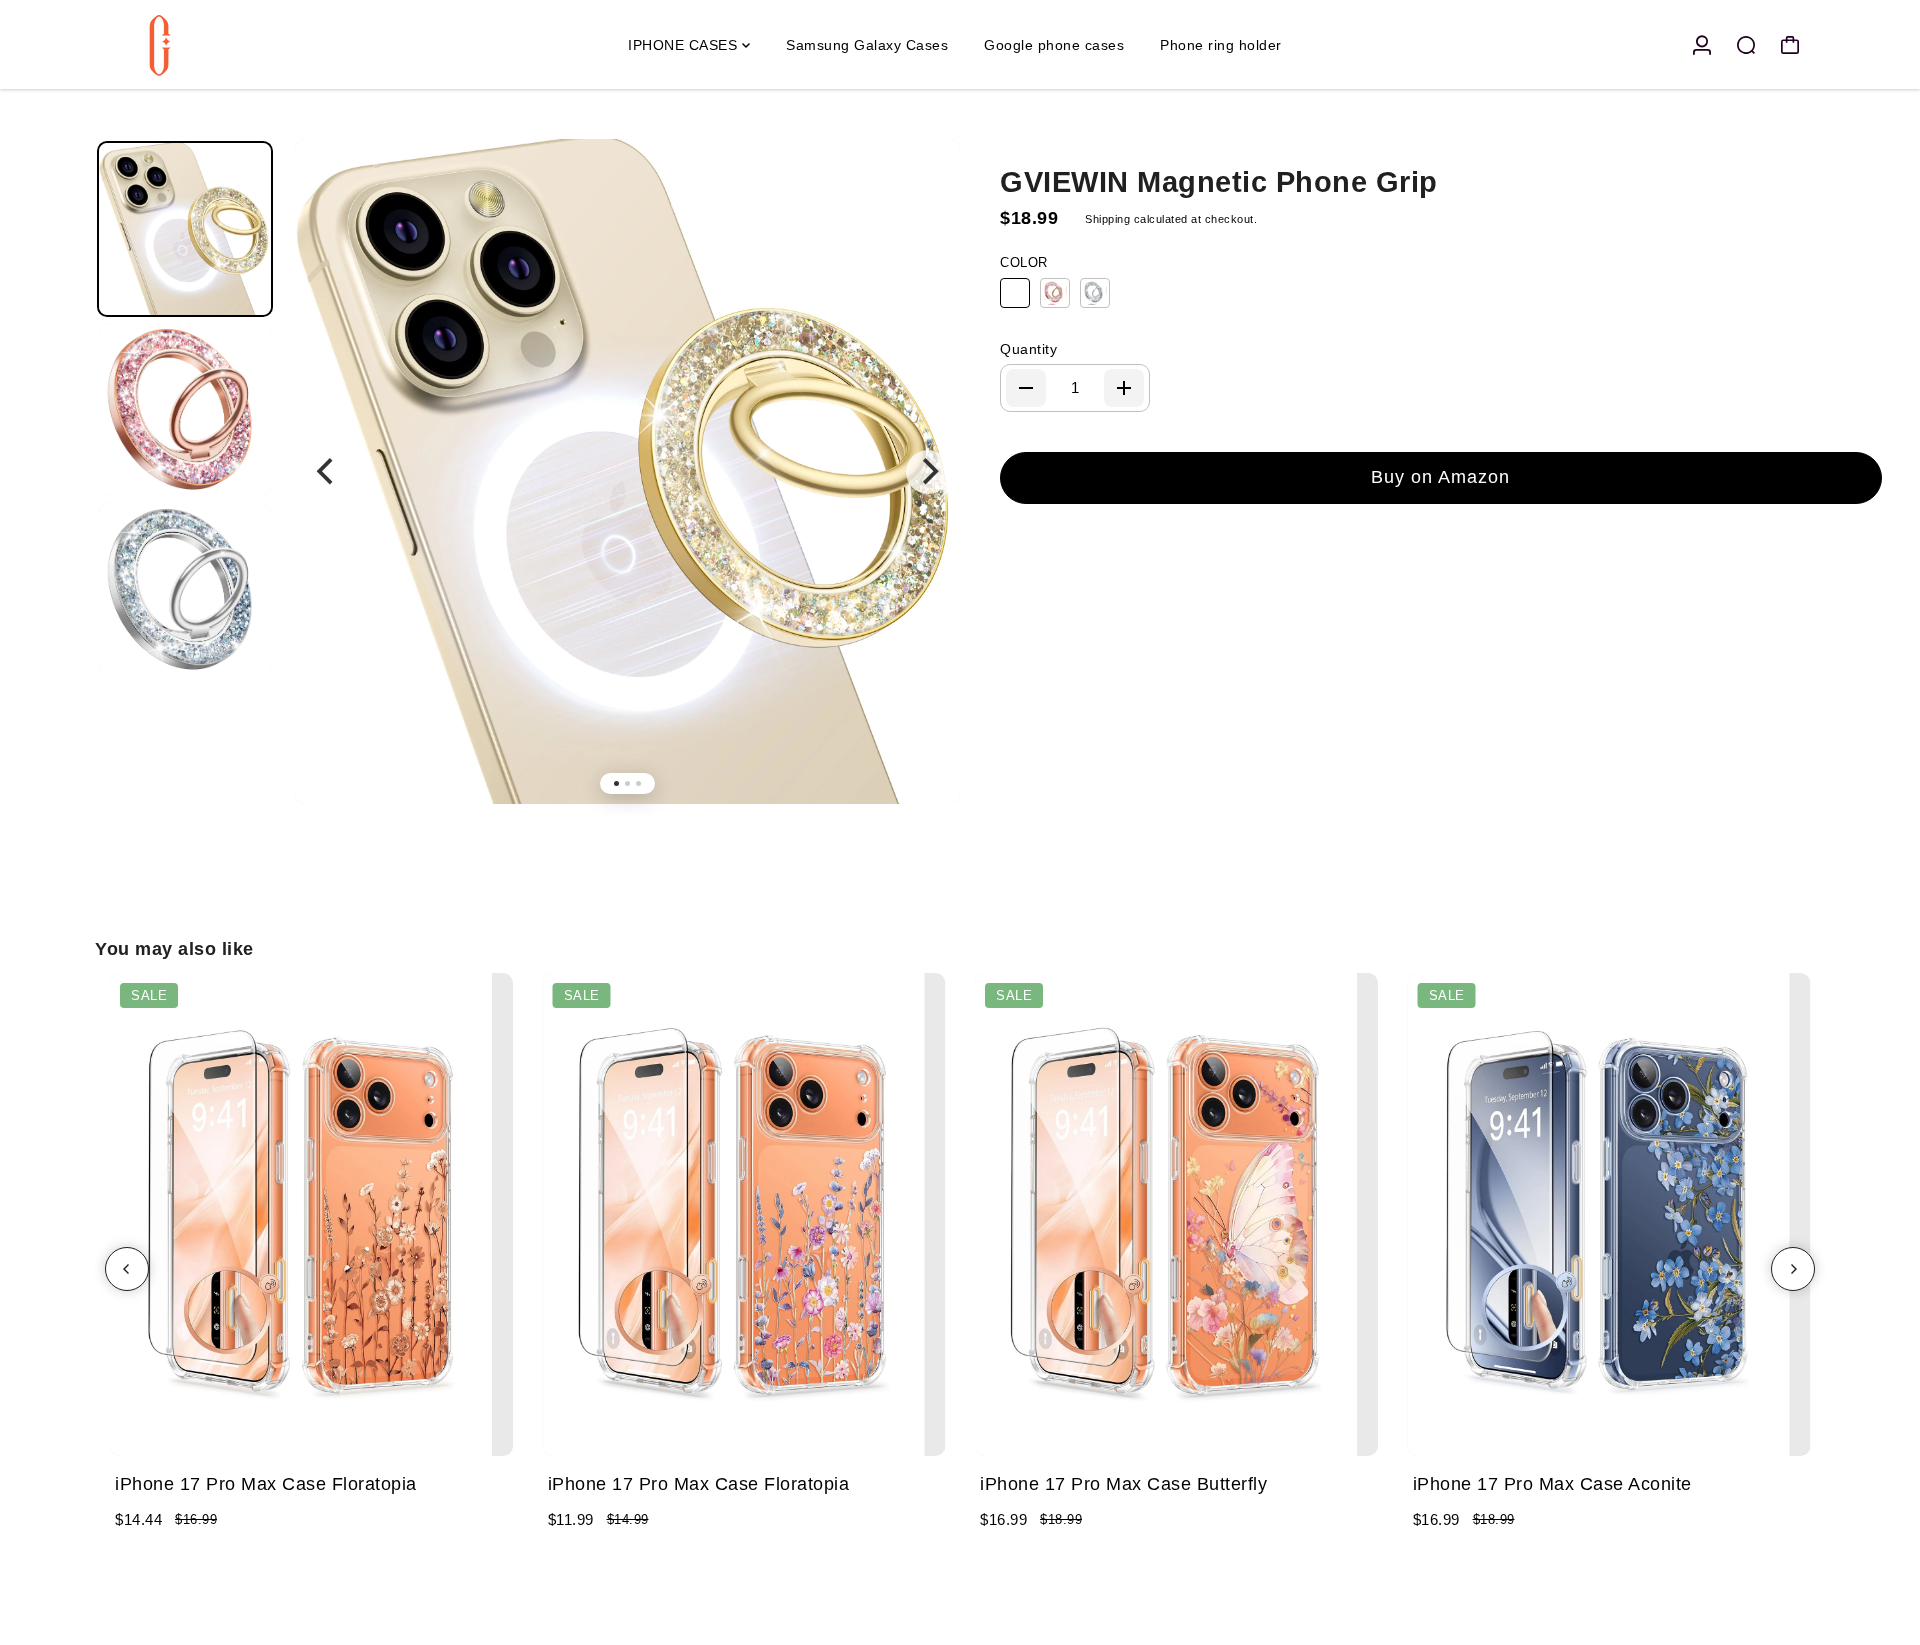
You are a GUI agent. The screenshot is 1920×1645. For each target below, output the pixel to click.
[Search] (1746, 45)
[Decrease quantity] (1026, 388)
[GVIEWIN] (235, 44)
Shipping (1107, 219)
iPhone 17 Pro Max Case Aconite (1552, 1484)
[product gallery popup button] (923, 191)
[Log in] (1702, 45)
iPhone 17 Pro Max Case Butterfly (1123, 1484)
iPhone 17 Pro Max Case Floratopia (266, 1484)
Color (1024, 262)
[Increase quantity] (1124, 388)
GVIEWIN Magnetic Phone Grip (1219, 182)
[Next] (928, 472)
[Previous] (327, 472)
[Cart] (1790, 45)
